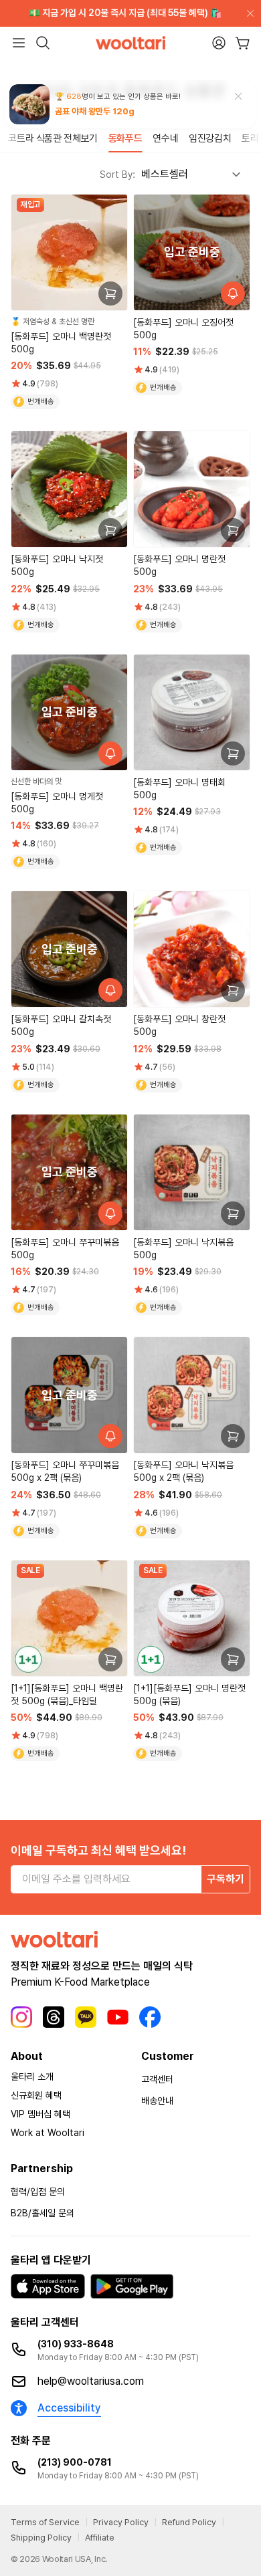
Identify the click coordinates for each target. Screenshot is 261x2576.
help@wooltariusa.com (91, 2381)
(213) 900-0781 (75, 2462)
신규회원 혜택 (36, 2095)
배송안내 (157, 2101)
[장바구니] (243, 43)
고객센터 (157, 2079)
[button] (13, 139)
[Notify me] (233, 294)
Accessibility (69, 2408)
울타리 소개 (32, 2077)
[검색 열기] (43, 43)
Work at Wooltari (48, 2133)
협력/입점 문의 (38, 2192)
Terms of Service (45, 2522)
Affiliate (100, 2538)
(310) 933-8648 (76, 2344)
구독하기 (226, 1879)
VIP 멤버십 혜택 (40, 2114)
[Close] (248, 13)
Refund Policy (189, 2522)
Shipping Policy (41, 2538)
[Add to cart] (110, 294)
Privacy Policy (121, 2522)
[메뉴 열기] (19, 43)
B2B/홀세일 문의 (42, 2213)
